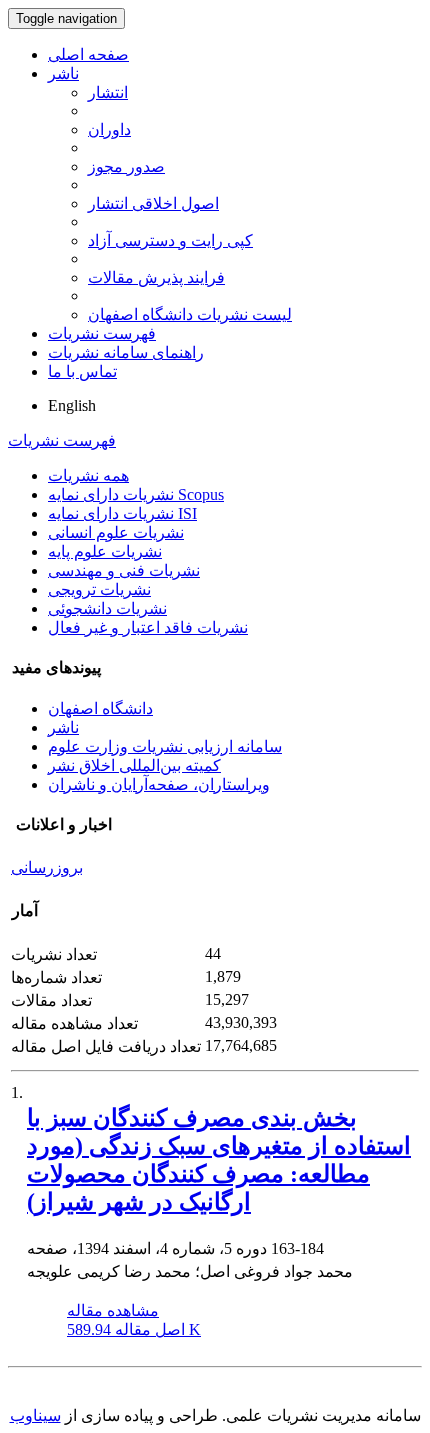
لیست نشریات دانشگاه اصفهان (190, 314)
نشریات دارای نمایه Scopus (136, 494)
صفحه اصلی (88, 54)
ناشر (63, 73)
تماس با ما (82, 371)
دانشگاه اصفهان (100, 708)
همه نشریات (88, 475)
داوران (109, 129)
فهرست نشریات (102, 333)
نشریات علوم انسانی (116, 532)
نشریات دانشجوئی (107, 608)
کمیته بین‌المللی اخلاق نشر (134, 765)
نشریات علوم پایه (105, 551)
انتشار (108, 92)
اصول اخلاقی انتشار (153, 203)
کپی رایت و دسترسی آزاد (170, 240)
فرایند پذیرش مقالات (156, 277)
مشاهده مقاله (113, 1310)
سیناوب (35, 1415)
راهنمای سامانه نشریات (126, 352)
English (72, 405)
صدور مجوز (126, 166)
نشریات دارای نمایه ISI (122, 513)
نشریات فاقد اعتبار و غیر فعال (148, 627)
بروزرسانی (47, 867)
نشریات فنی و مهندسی (124, 570)
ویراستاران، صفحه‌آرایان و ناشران (159, 784)
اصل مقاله (134, 1329)
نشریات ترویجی (99, 589)
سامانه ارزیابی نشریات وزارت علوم (165, 746)
